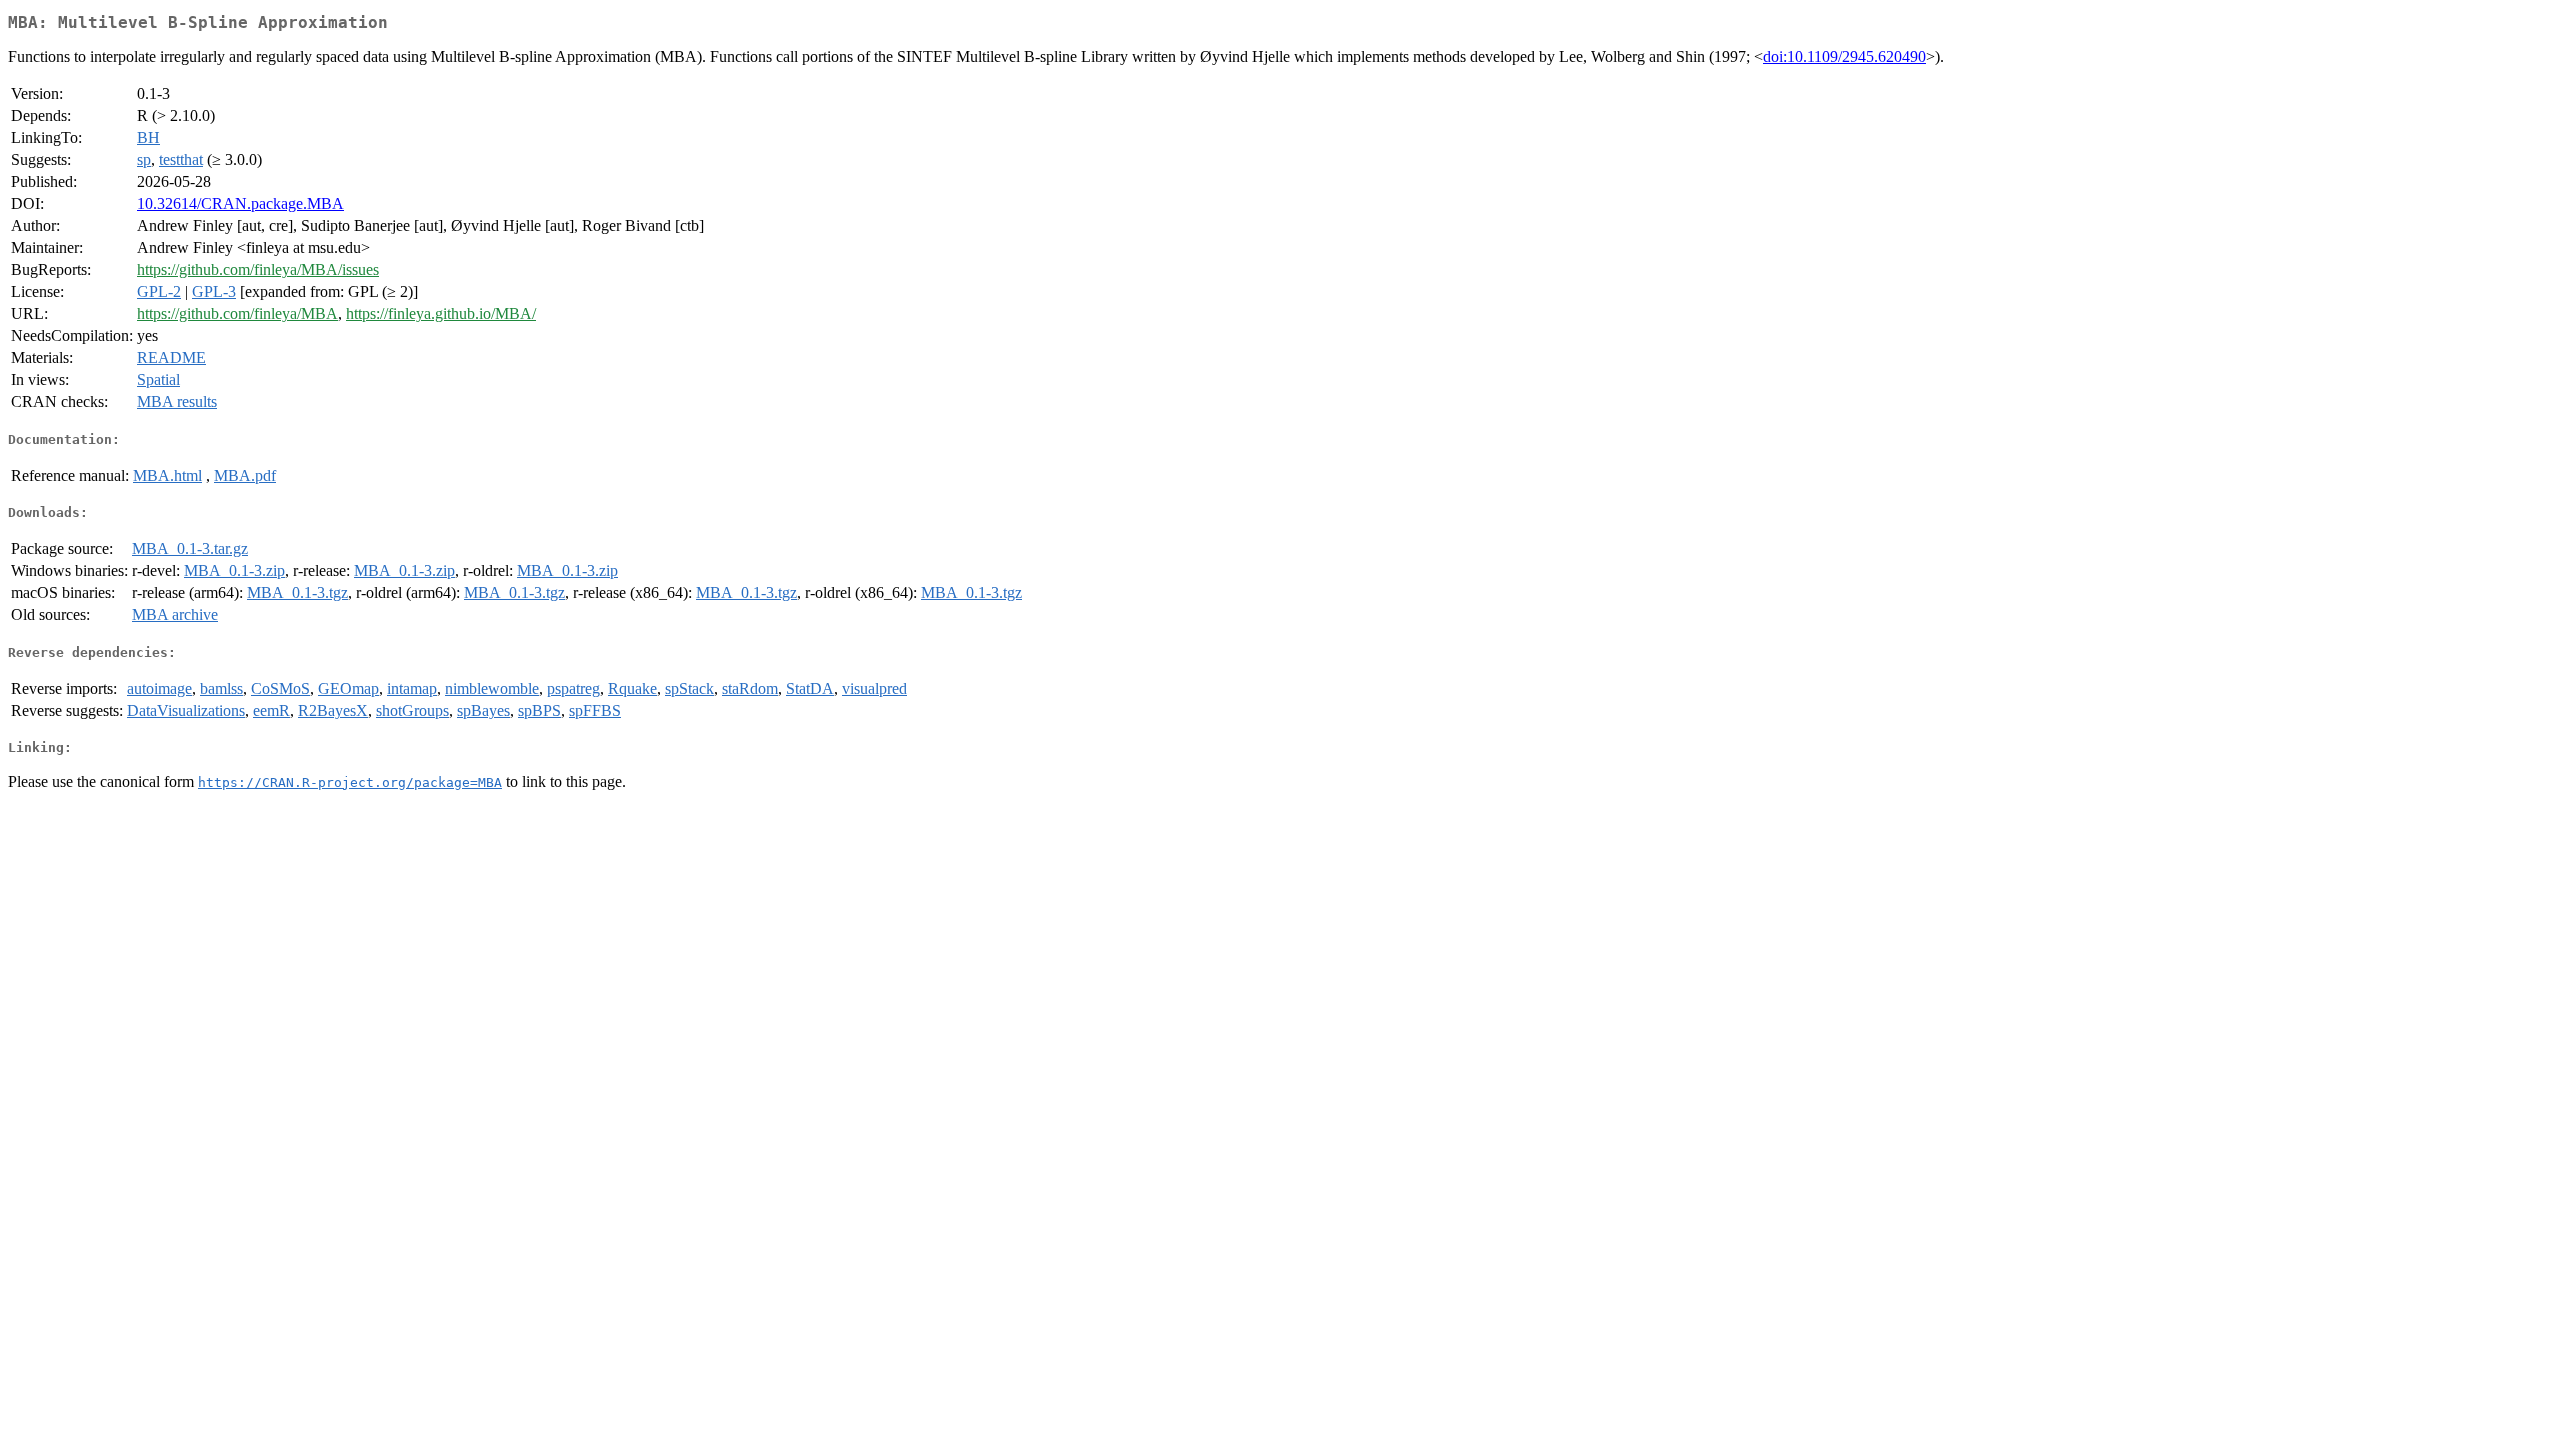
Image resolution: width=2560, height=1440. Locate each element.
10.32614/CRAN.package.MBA (240, 203)
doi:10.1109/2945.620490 (1844, 56)
